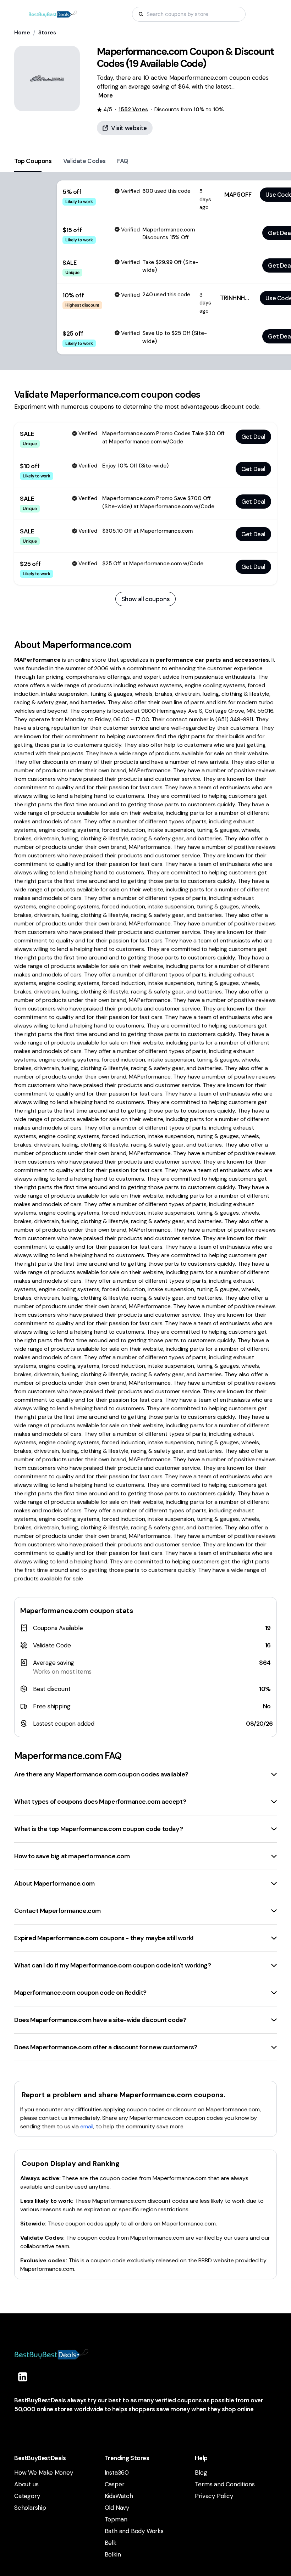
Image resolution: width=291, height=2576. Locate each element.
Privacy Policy (214, 2496)
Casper (115, 2484)
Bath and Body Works (134, 2531)
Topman (116, 2519)
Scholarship (30, 2508)
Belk (111, 2543)
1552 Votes (133, 110)
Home (22, 33)
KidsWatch (119, 2496)
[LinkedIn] (23, 2377)
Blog (201, 2473)
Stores (47, 33)
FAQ (123, 161)
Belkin (113, 2554)
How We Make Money (44, 2473)
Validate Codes (84, 161)
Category (27, 2496)
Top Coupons (33, 161)
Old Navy (117, 2508)
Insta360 (117, 2473)
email (87, 2126)
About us (26, 2484)
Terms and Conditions (225, 2484)
